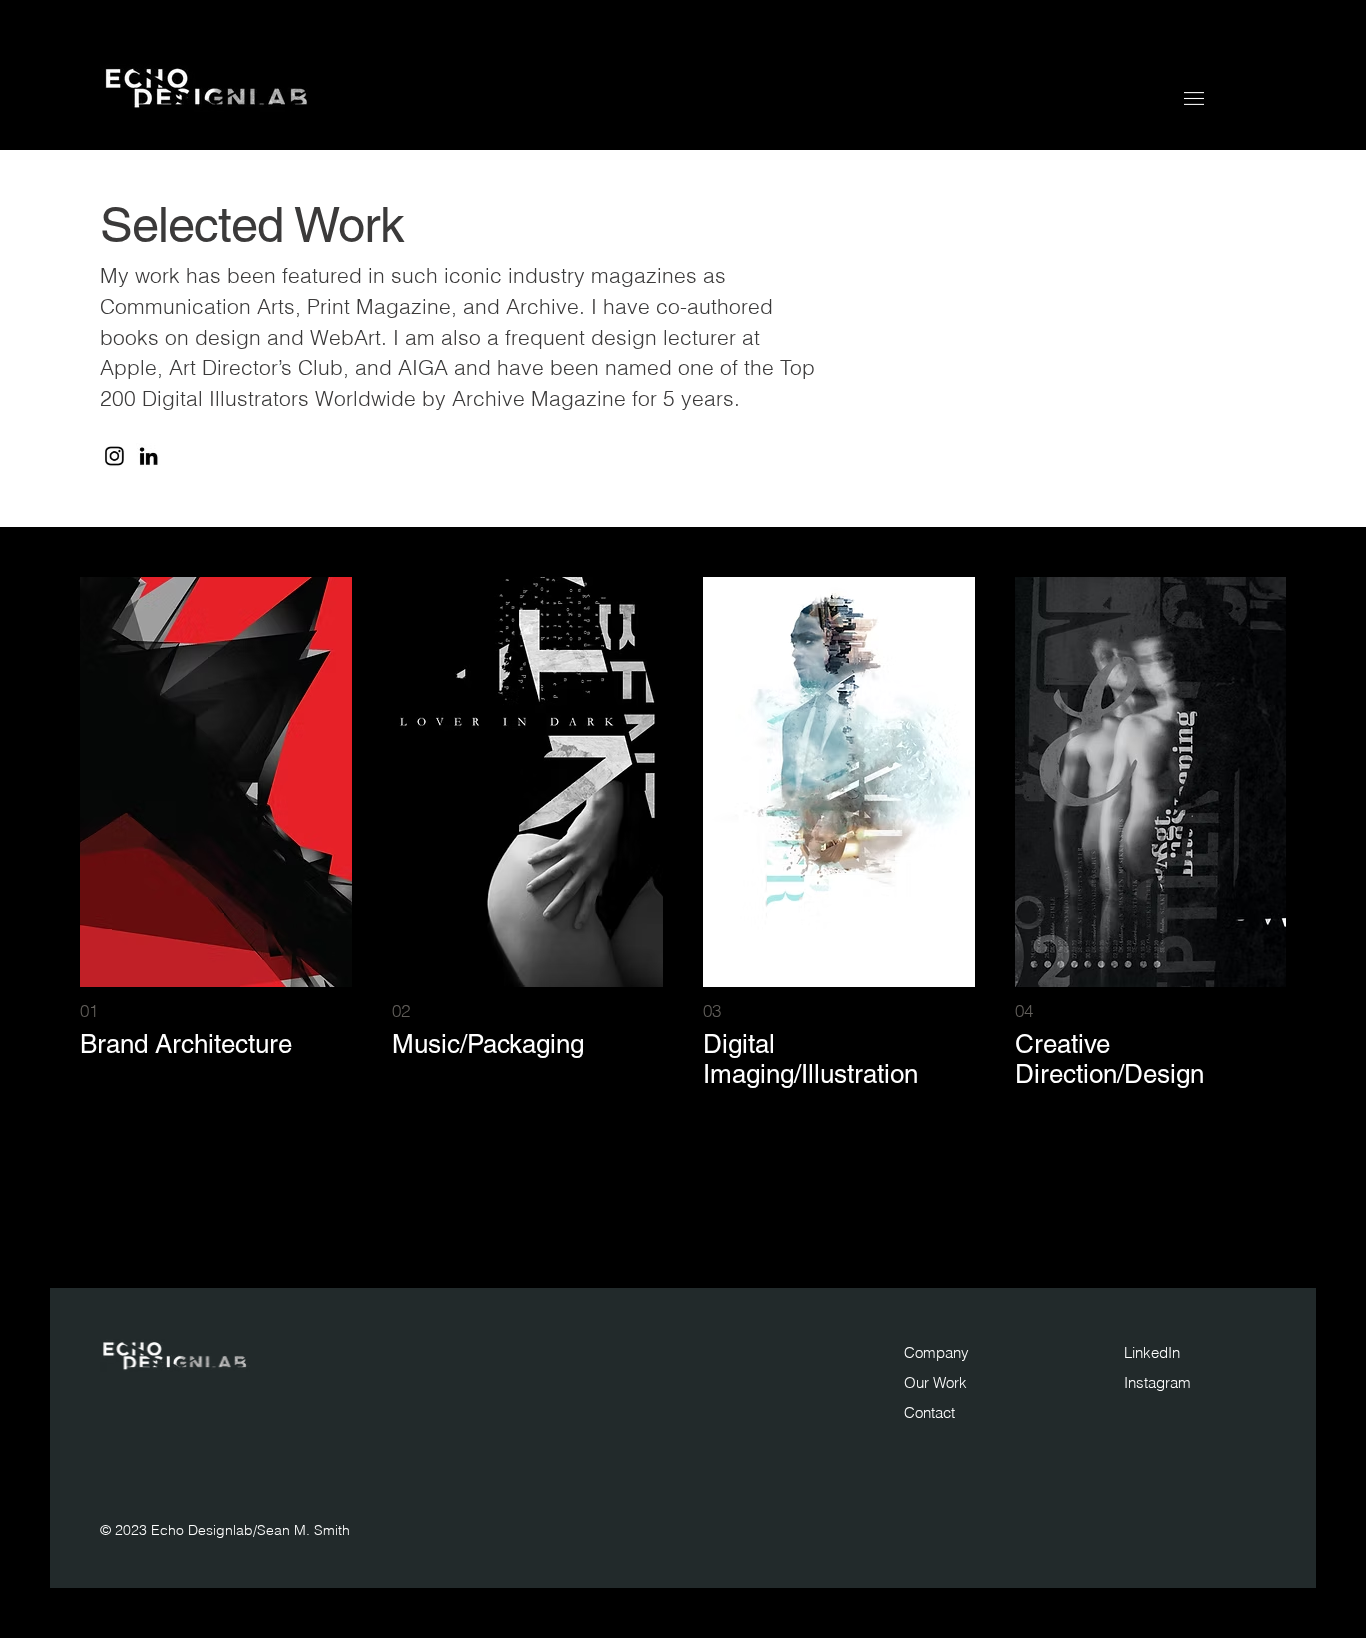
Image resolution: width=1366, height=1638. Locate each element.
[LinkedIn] (148, 456)
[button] (1194, 98)
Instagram (1157, 1382)
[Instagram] (114, 456)
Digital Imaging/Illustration (810, 1059)
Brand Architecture (186, 1044)
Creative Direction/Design (1109, 1059)
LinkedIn (1152, 1352)
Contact (929, 1412)
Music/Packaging (488, 1044)
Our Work (935, 1382)
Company (936, 1352)
